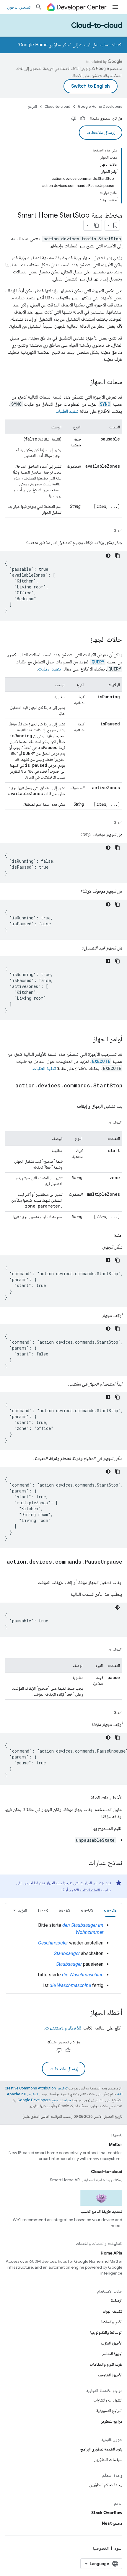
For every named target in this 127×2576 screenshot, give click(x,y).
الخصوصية (101, 2548)
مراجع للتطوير (112, 2421)
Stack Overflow (107, 2513)
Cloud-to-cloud (97, 25)
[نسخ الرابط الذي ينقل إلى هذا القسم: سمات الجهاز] (84, 382)
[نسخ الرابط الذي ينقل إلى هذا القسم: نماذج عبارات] (82, 1863)
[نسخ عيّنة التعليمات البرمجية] (118, 556)
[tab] (110, 1910)
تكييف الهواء (113, 2311)
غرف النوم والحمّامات (106, 2364)
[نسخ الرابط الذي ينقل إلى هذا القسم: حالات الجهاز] (84, 640)
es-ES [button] (64, 1910)
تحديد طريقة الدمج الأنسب (101, 2211)
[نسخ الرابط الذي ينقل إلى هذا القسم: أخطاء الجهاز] (84, 2013)
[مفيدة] (83, 118)
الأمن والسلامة (111, 2322)
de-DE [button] (110, 1910)
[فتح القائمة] (115, 7)
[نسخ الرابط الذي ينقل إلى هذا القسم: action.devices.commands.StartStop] (116, 1094)
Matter (116, 2144)
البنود (118, 2548)
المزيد (22, 1910)
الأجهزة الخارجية (110, 2375)
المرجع (32, 106)
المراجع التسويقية (109, 2411)
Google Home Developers (100, 106)
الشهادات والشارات (108, 2400)
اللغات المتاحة (90, 1890)
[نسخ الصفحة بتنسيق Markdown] (97, 225)
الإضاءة (117, 2301)
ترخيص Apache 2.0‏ (22, 2094)
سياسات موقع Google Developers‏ (44, 2100)
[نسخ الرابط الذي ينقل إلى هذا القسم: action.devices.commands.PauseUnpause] (116, 1570)
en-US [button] (87, 1910)
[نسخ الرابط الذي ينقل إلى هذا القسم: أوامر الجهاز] (87, 1040)
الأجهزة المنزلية (111, 2343)
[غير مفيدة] (74, 118)
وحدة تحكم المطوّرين (106, 2485)
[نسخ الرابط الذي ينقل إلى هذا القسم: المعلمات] (102, 1123)
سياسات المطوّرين (108, 2460)
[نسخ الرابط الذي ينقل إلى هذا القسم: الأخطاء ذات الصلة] (85, 1798)
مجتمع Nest (112, 2523)
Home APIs (111, 2253)
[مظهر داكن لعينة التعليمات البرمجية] (108, 556)
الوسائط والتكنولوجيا (106, 2332)
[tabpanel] (63, 1955)
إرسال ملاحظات (101, 133)
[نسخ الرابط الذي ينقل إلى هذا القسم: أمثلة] (108, 531)
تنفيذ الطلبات (67, 411)
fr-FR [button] (43, 1910)
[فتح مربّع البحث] (39, 7)
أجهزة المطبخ (112, 2354)
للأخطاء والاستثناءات (63, 2028)
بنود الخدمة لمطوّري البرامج (101, 2449)
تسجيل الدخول (19, 7)
